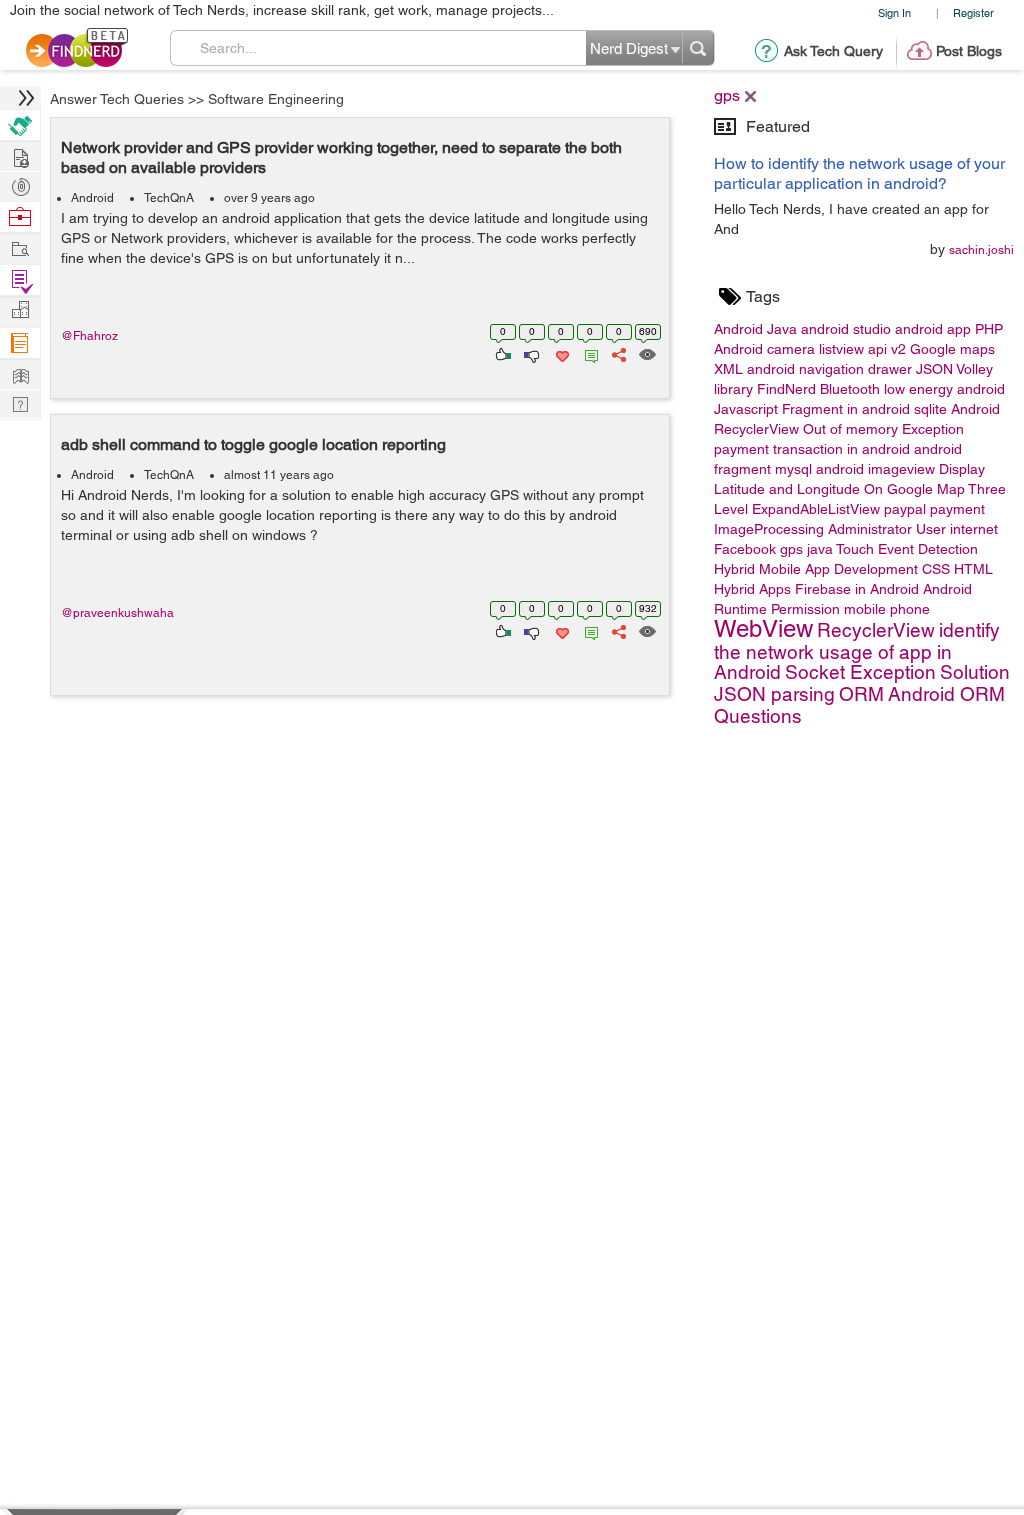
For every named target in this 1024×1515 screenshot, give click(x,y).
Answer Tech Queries (117, 99)
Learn (20, 343)
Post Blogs (969, 51)
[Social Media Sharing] (617, 353)
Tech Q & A (20, 402)
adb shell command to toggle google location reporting (253, 444)
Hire (20, 125)
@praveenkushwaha (117, 613)
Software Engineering (276, 99)
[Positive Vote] (501, 353)
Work (20, 217)
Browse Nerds (20, 184)
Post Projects (20, 155)
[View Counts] (646, 353)
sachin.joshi (981, 250)
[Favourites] (560, 353)
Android (92, 198)
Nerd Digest (20, 373)
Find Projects (20, 247)
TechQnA (169, 198)
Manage (20, 280)
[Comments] (588, 353)
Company (20, 310)
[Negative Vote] (530, 353)
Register (973, 12)
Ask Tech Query (833, 51)
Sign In (894, 12)
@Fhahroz (89, 336)
